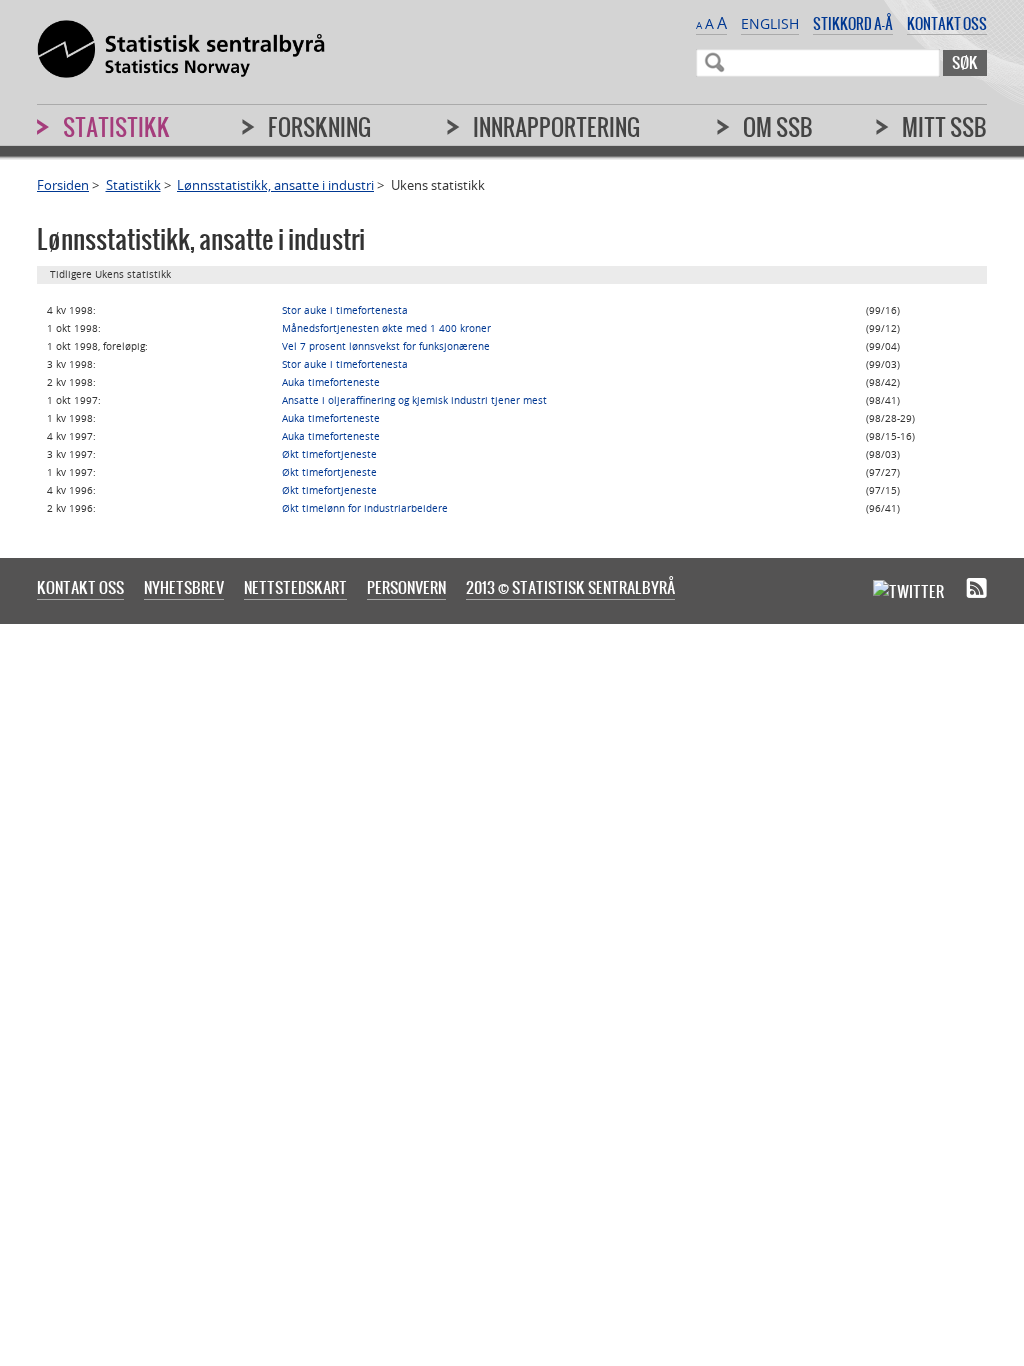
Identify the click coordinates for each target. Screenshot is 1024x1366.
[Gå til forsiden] (181, 50)
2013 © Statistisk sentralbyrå (570, 587)
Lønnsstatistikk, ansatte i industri (275, 185)
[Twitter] (908, 590)
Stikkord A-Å (853, 23)
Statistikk (133, 185)
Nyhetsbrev (184, 587)
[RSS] (976, 589)
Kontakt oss (947, 23)
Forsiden (63, 185)
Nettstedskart (295, 587)
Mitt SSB (944, 127)
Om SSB (778, 127)
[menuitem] (852, 136)
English (770, 23)
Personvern (406, 587)
